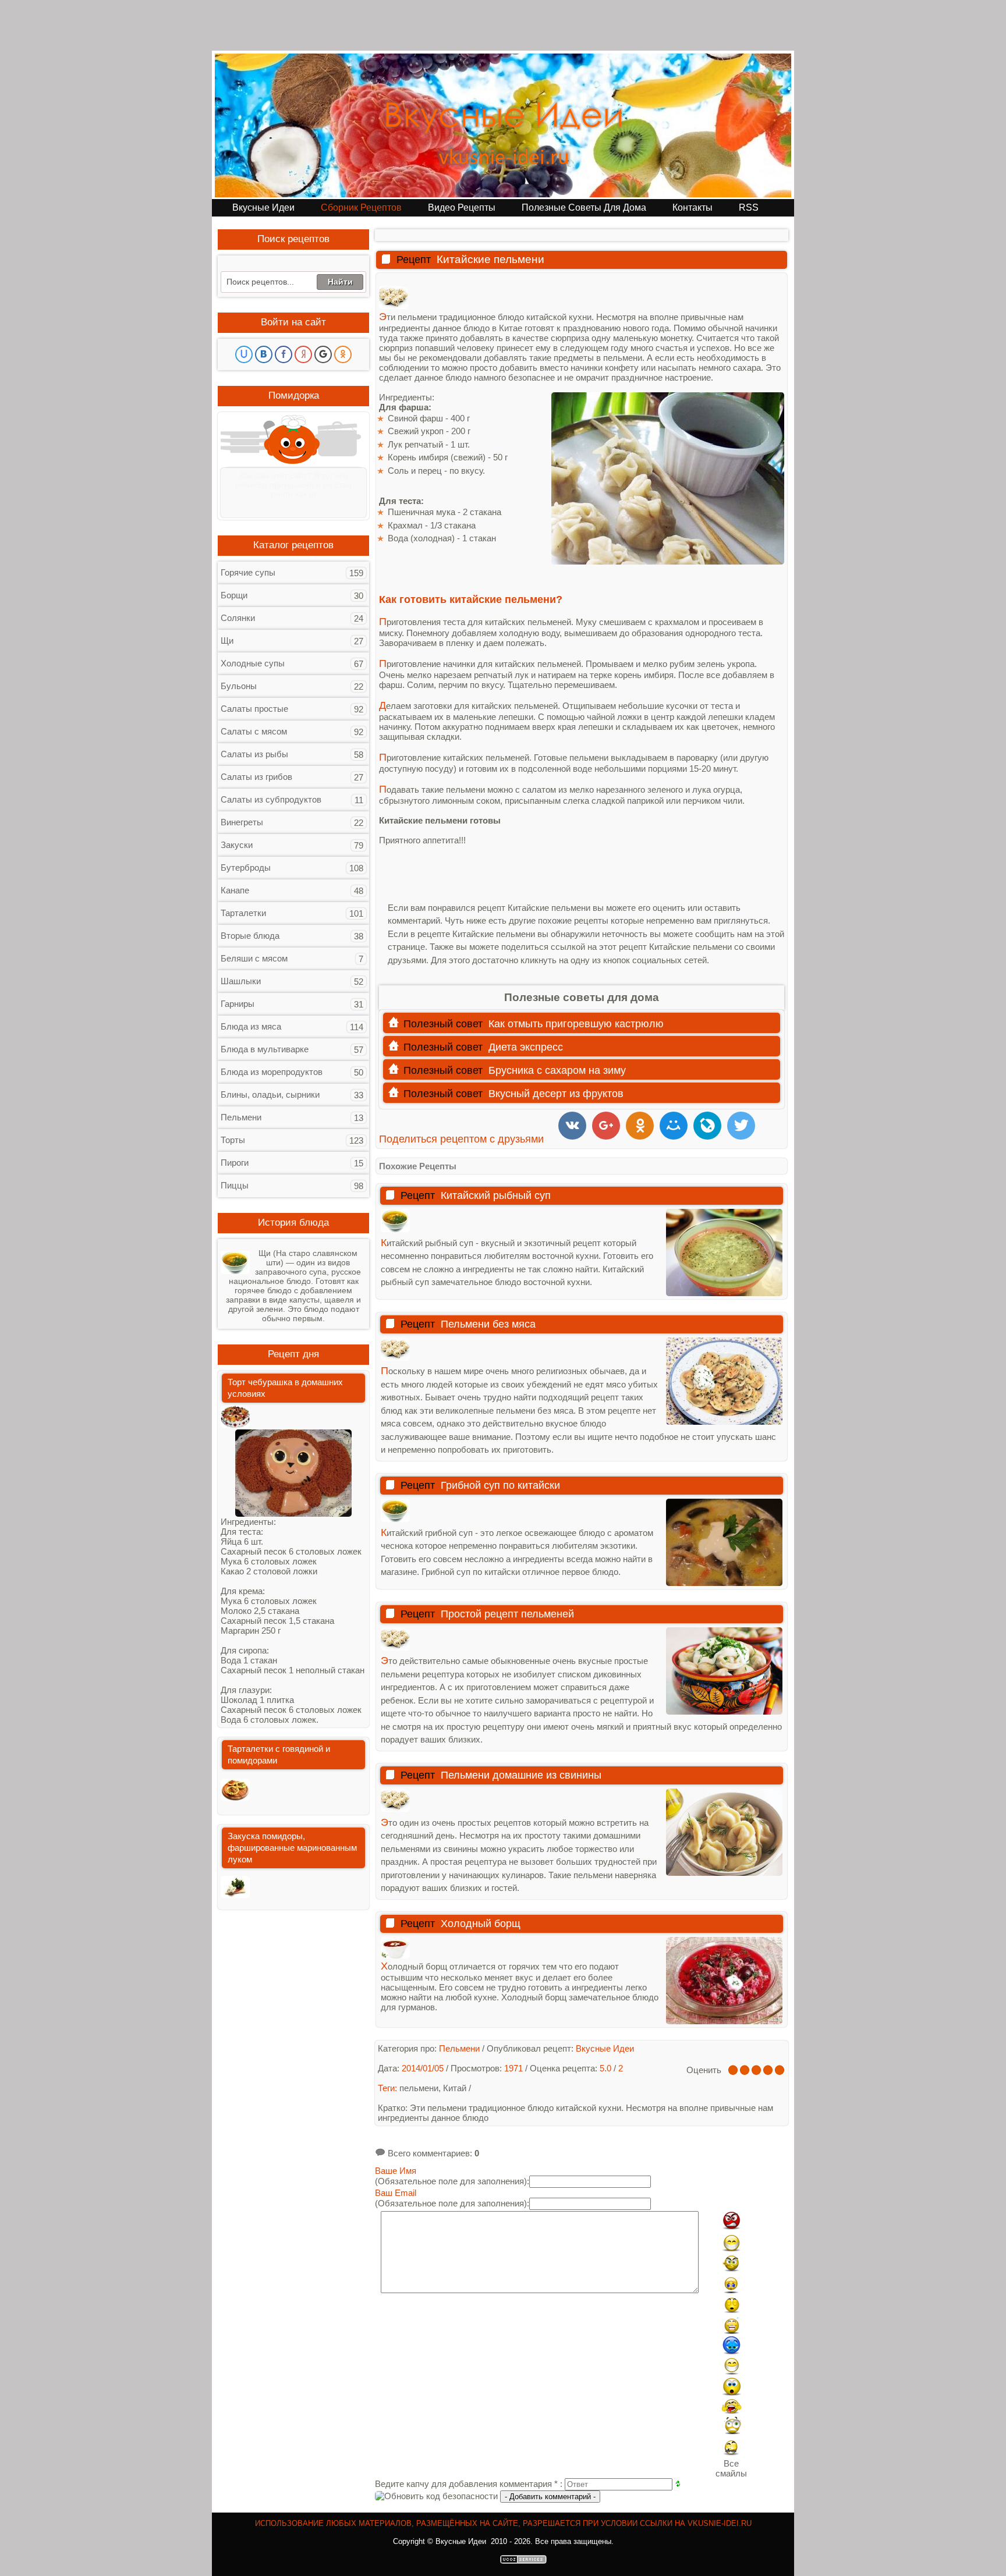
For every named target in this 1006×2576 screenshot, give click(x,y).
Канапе (235, 890)
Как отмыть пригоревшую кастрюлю (576, 1024)
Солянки (238, 618)
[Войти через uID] (244, 354)
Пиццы (235, 1185)
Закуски (237, 845)
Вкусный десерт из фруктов (556, 1094)
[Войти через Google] (323, 354)
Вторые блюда (250, 936)
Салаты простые (254, 709)
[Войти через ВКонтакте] (264, 354)
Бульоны (239, 686)
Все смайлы (731, 2468)
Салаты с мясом (254, 731)
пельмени (419, 2088)
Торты (233, 1140)
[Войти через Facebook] (284, 354)
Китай (455, 2088)
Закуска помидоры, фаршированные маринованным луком (292, 1848)
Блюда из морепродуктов (272, 1072)
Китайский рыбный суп (496, 1195)
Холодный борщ (481, 1924)
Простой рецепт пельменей (507, 1614)
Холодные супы (253, 663)
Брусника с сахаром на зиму (557, 1070)
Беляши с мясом (254, 958)
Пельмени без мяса (488, 1324)
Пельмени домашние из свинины (521, 1775)
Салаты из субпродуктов (271, 799)
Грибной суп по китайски (500, 1485)
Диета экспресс (526, 1047)
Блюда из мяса (251, 1026)
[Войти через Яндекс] (303, 354)
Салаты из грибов (256, 777)
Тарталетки (243, 913)
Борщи (234, 595)
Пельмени (241, 1117)
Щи (227, 641)
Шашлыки (241, 981)
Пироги (235, 1163)
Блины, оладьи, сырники (270, 1094)
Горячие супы (248, 572)
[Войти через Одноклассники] (343, 354)
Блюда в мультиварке (265, 1049)
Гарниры (238, 1004)
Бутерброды (246, 867)
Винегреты (242, 822)
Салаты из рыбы (254, 754)
